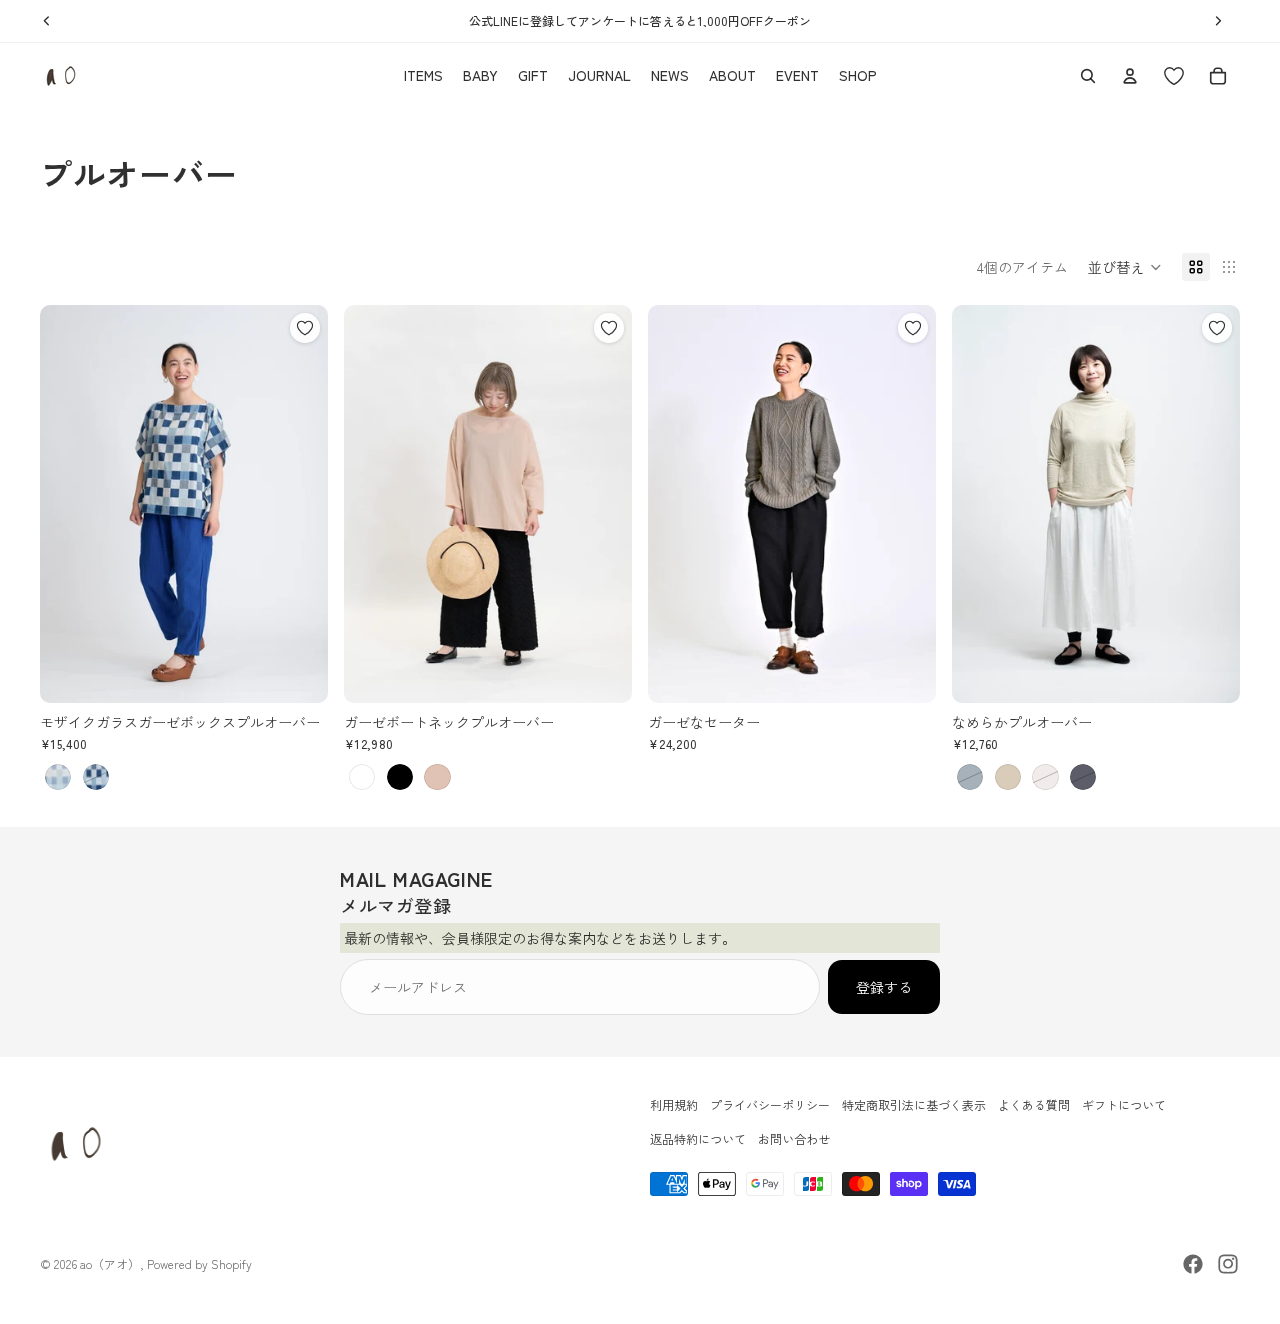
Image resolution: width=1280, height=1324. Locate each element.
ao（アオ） (110, 1263)
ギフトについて (1124, 1104)
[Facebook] (1193, 1264)
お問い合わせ (794, 1139)
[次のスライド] (298, 504)
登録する (884, 987)
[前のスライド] (70, 504)
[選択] (297, 672)
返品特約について (698, 1139)
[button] (1125, 267)
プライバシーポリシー (770, 1104)
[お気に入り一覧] (1174, 76)
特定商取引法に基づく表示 (914, 1104)
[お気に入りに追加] (305, 328)
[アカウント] (1130, 76)
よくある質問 (1034, 1104)
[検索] (1088, 76)
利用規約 (674, 1104)
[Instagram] (1228, 1264)
